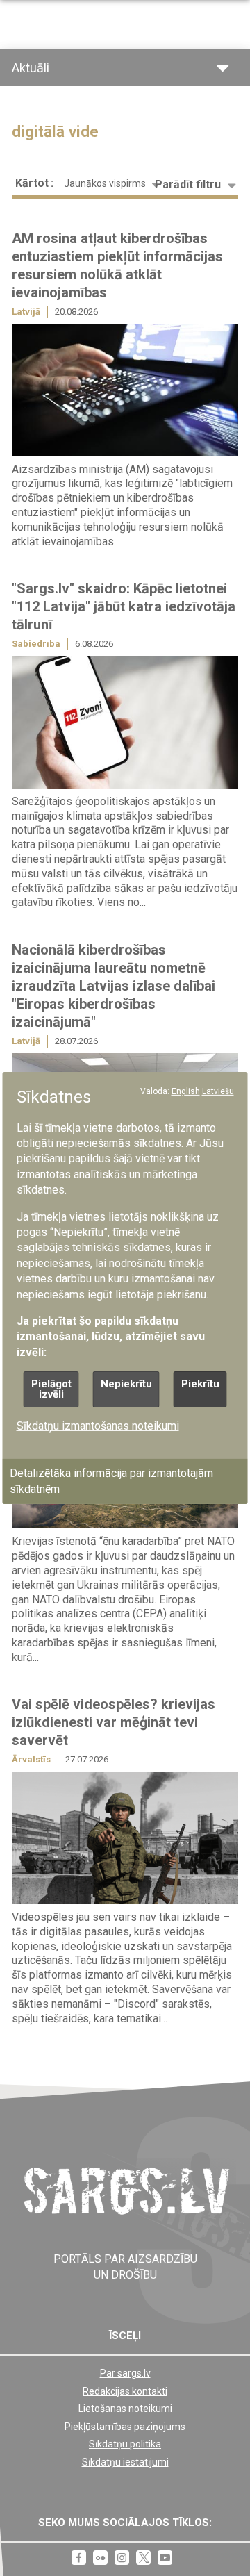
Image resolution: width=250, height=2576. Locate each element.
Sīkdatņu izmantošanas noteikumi (98, 1426)
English (186, 1091)
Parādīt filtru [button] (188, 184)
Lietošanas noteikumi (125, 2409)
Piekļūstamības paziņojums (125, 2427)
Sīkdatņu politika (125, 2444)
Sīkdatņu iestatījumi (125, 2462)
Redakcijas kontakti (125, 2391)
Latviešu (218, 1091)
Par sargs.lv (125, 2373)
